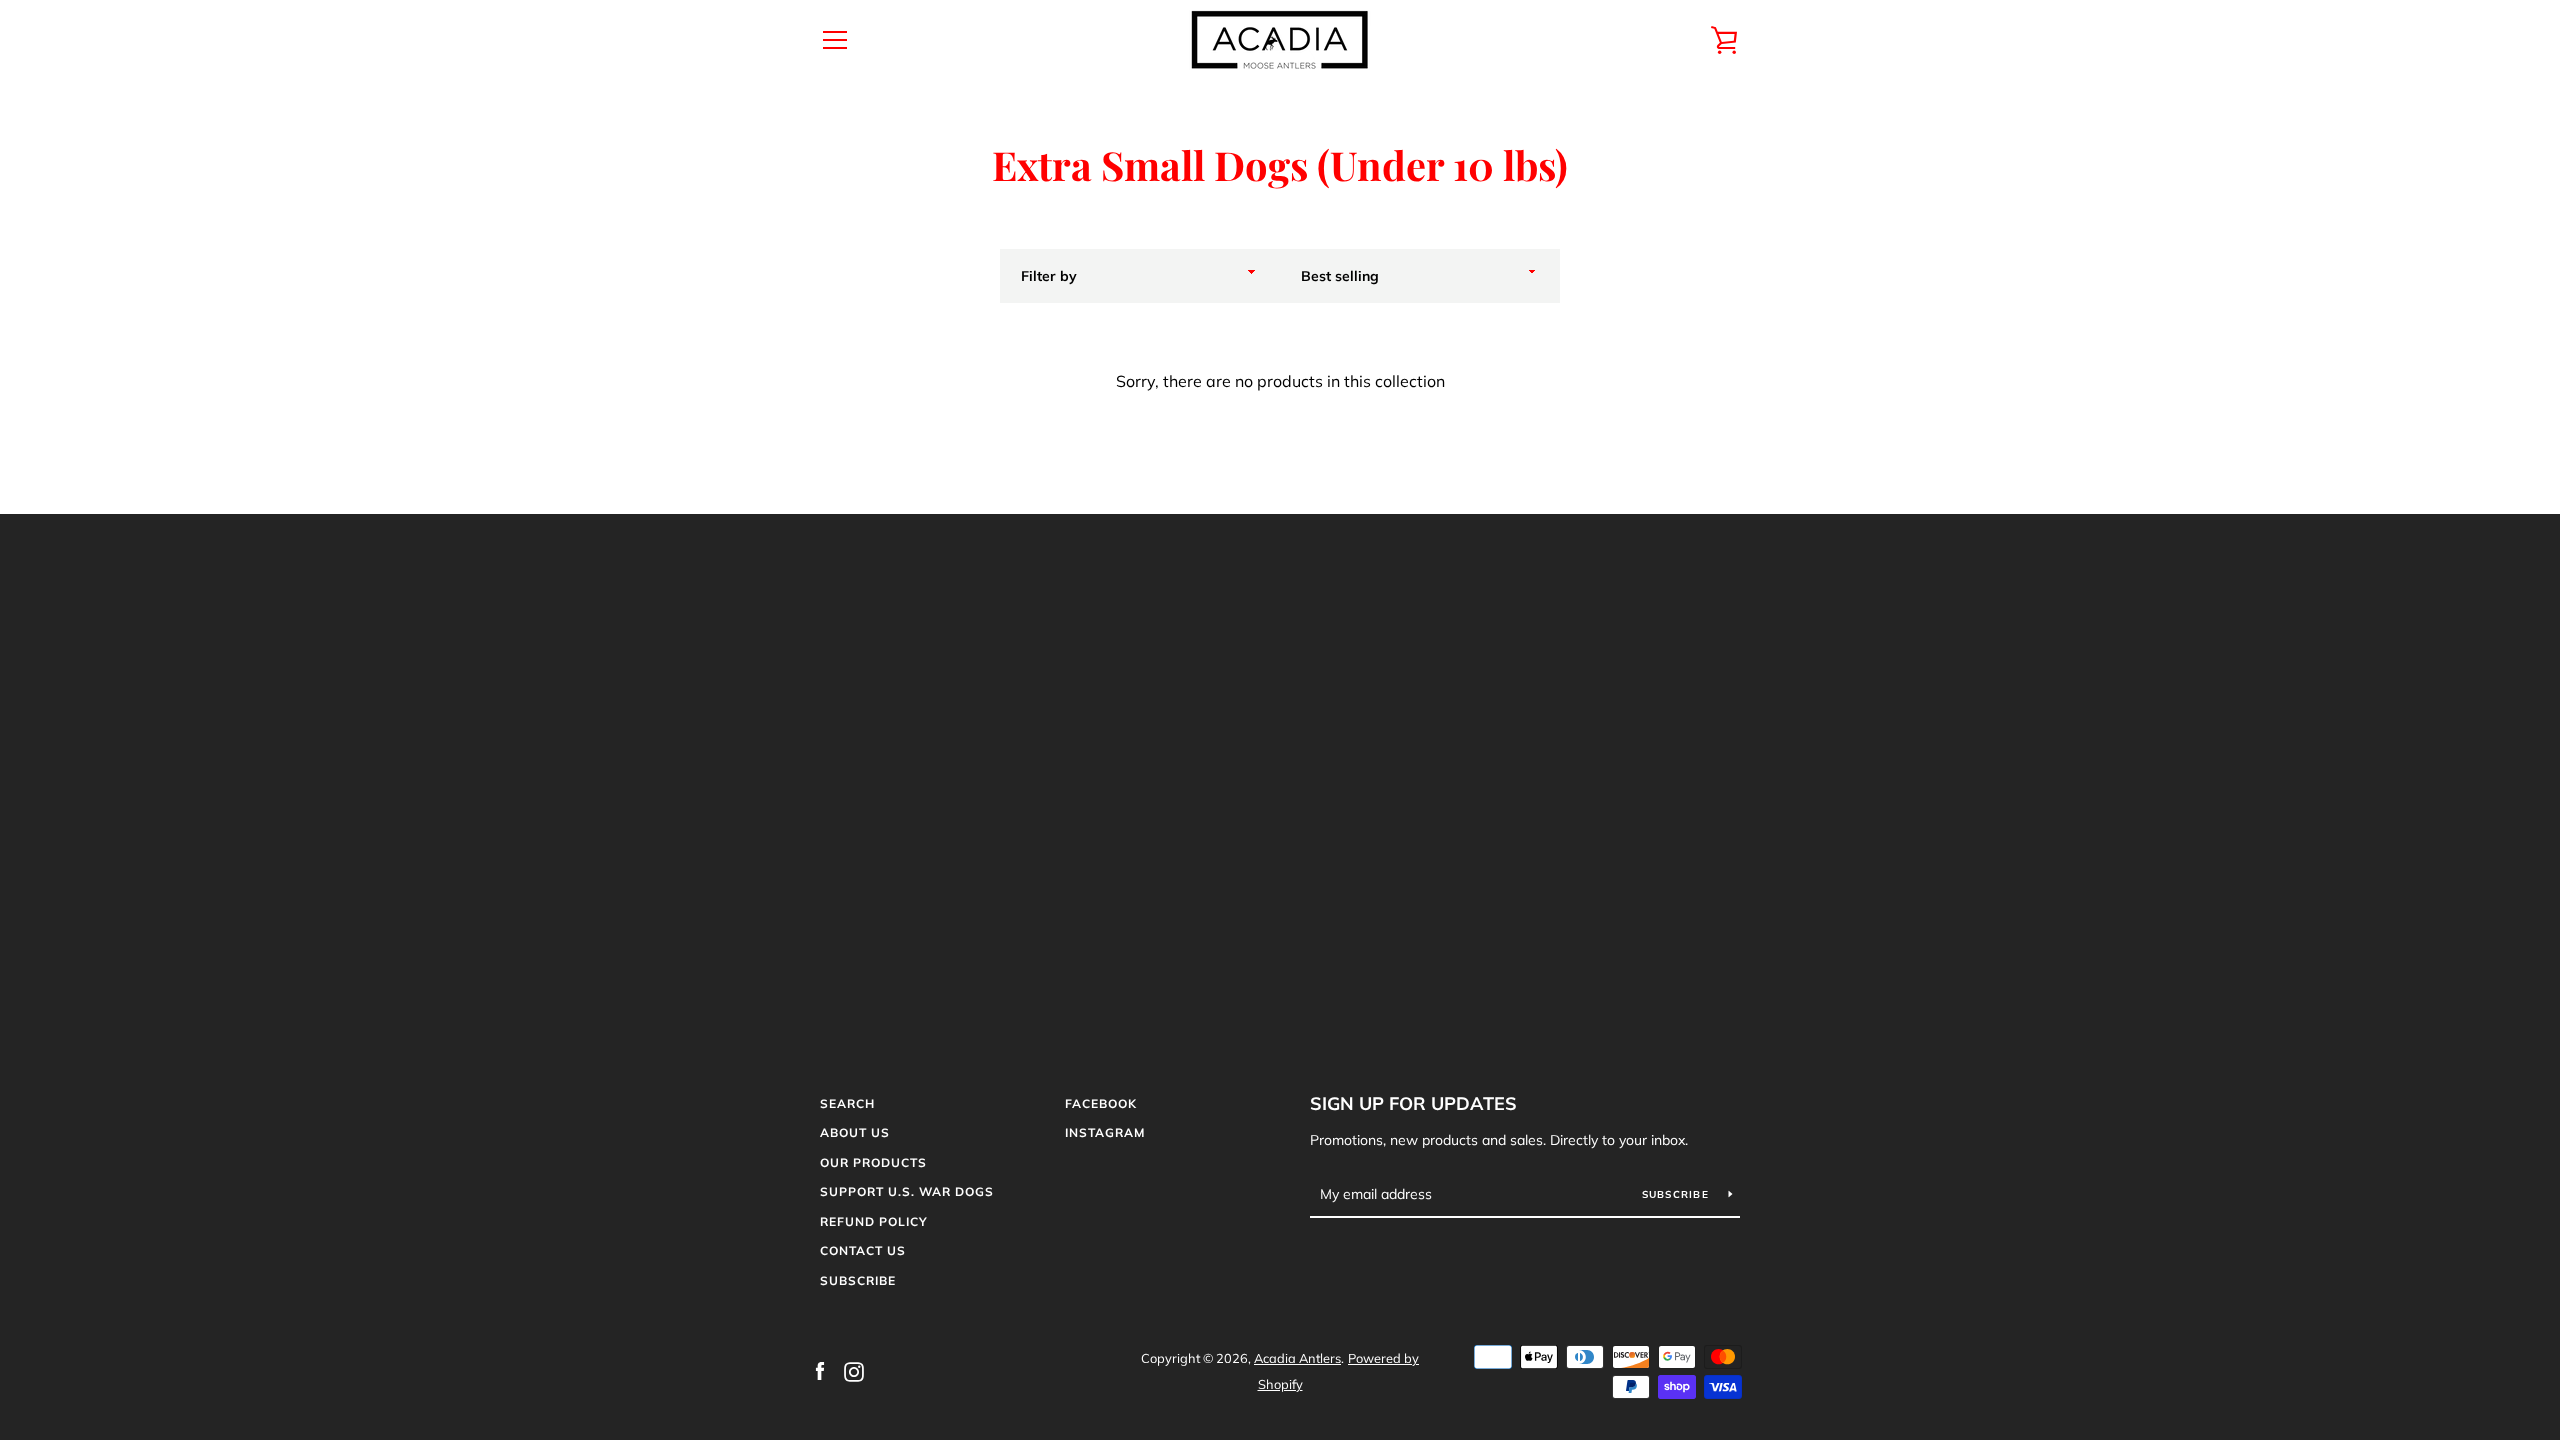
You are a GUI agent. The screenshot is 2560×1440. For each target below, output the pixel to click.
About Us (855, 1132)
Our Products (873, 1162)
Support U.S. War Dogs (907, 1191)
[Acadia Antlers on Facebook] (820, 1370)
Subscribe (858, 1280)
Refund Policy (874, 1221)
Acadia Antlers (1297, 1358)
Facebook (1101, 1103)
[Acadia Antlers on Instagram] (854, 1370)
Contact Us (863, 1250)
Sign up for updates (1413, 1103)
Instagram (1105, 1132)
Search (847, 1103)
